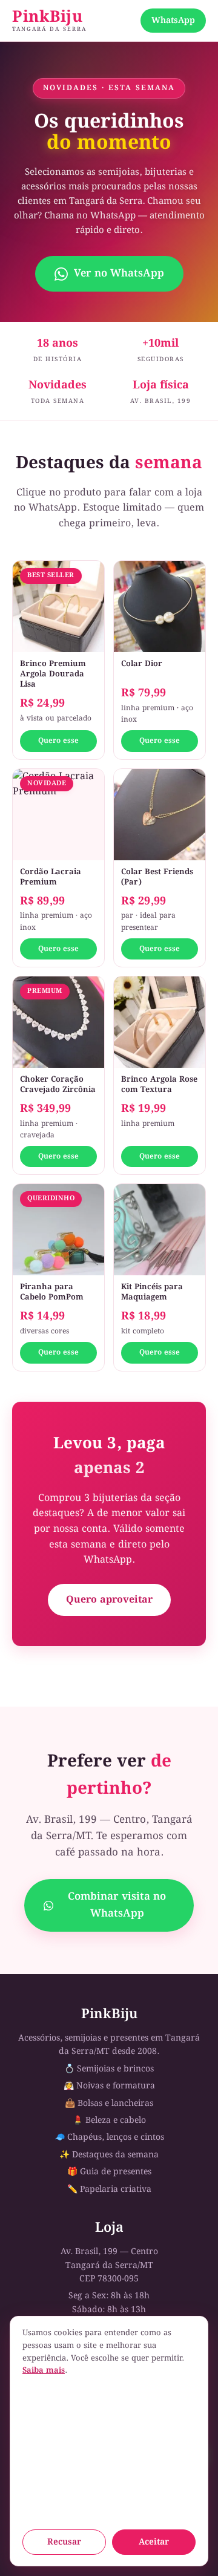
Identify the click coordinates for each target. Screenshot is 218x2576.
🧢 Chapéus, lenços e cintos (109, 2137)
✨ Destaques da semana (109, 2155)
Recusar (64, 2542)
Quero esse (58, 741)
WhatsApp (173, 21)
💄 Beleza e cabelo (109, 2120)
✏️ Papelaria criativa (109, 2189)
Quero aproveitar (109, 1600)
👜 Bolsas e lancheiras (109, 2104)
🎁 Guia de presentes (109, 2172)
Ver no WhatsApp (119, 274)
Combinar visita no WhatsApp (117, 1905)
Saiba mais (44, 2371)
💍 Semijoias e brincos (109, 2069)
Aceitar (154, 2542)
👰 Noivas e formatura (109, 2086)
